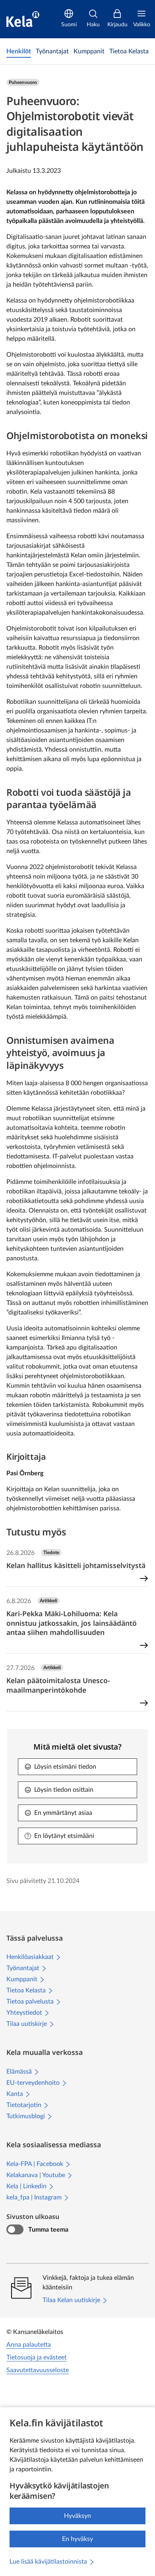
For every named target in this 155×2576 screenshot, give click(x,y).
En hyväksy (77, 2539)
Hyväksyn (77, 2516)
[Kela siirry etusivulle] (23, 19)
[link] (19, 51)
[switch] (15, 2230)
